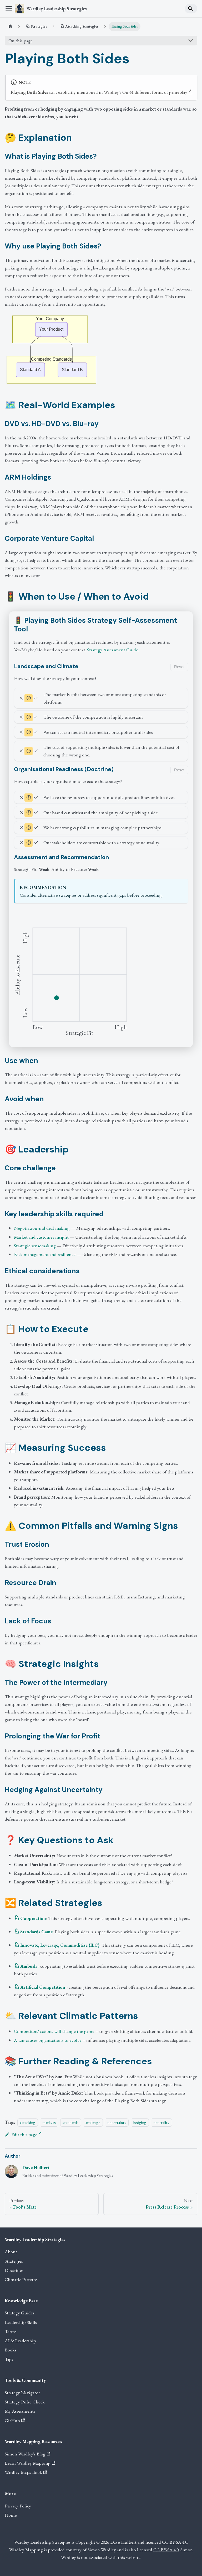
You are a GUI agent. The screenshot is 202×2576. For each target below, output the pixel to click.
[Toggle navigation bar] (9, 9)
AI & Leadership (20, 2341)
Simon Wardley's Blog (25, 2454)
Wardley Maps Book (23, 2472)
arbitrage (93, 2122)
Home (11, 2515)
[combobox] (191, 9)
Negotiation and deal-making (42, 1228)
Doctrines (14, 2270)
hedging (140, 2122)
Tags (9, 2359)
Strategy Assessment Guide (113, 650)
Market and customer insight (41, 1237)
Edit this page (24, 2134)
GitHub (12, 2420)
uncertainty (117, 2122)
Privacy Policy (18, 2506)
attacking (28, 2122)
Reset (179, 667)
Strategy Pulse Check (25, 2402)
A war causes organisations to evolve (48, 2040)
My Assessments (20, 2411)
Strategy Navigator (22, 2393)
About (11, 2252)
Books (11, 2350)
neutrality (161, 2122)
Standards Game (36, 1932)
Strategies (14, 2261)
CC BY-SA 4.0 (175, 2542)
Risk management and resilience (45, 1254)
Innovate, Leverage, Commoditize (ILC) (60, 1945)
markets (49, 2122)
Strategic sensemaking (35, 1246)
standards (70, 2122)
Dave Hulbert (36, 2167)
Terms (11, 2331)
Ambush (29, 1966)
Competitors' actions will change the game (54, 2031)
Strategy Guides (20, 2313)
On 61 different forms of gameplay (155, 92)
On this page (21, 41)
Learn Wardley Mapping (28, 2463)
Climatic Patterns (21, 2279)
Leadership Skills (21, 2322)
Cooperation (33, 1918)
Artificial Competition (43, 1987)
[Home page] (10, 27)
